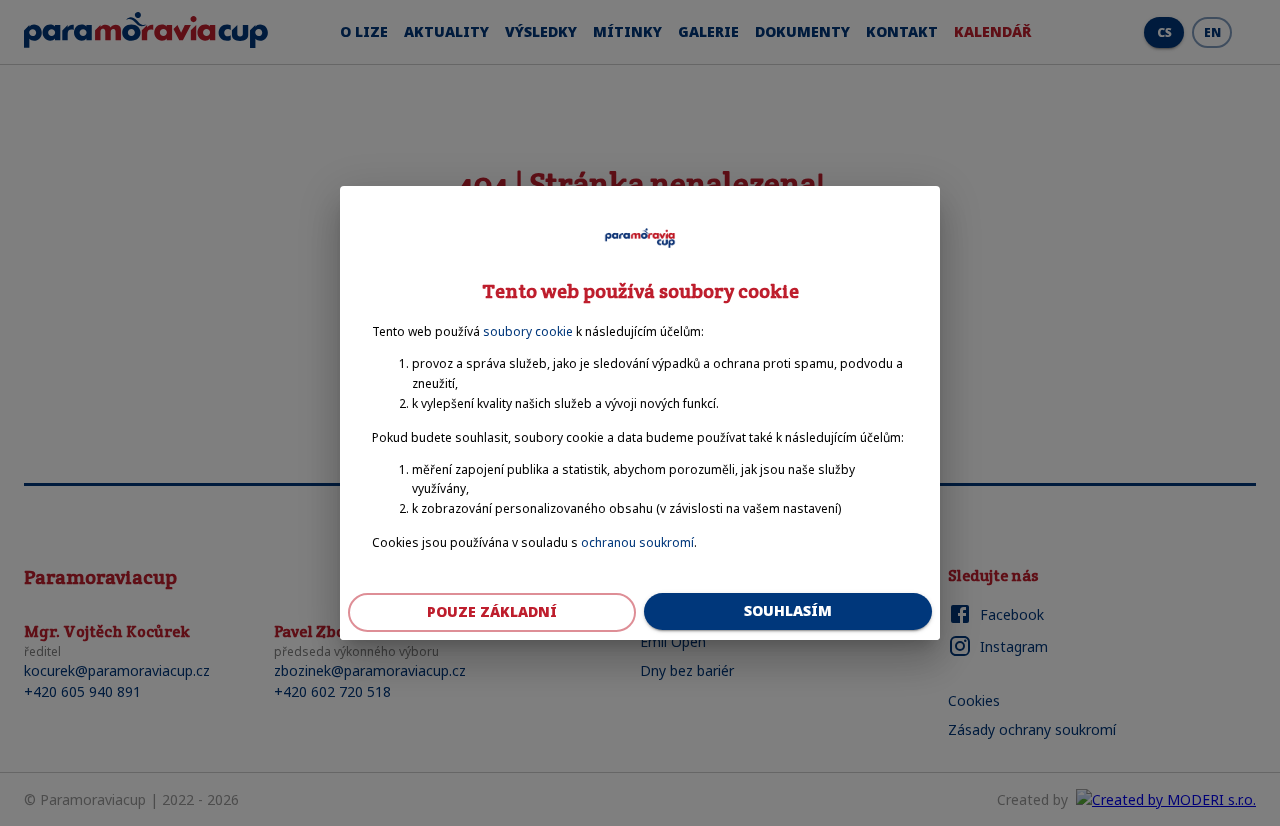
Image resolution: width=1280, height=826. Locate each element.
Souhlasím (788, 610)
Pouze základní (492, 611)
